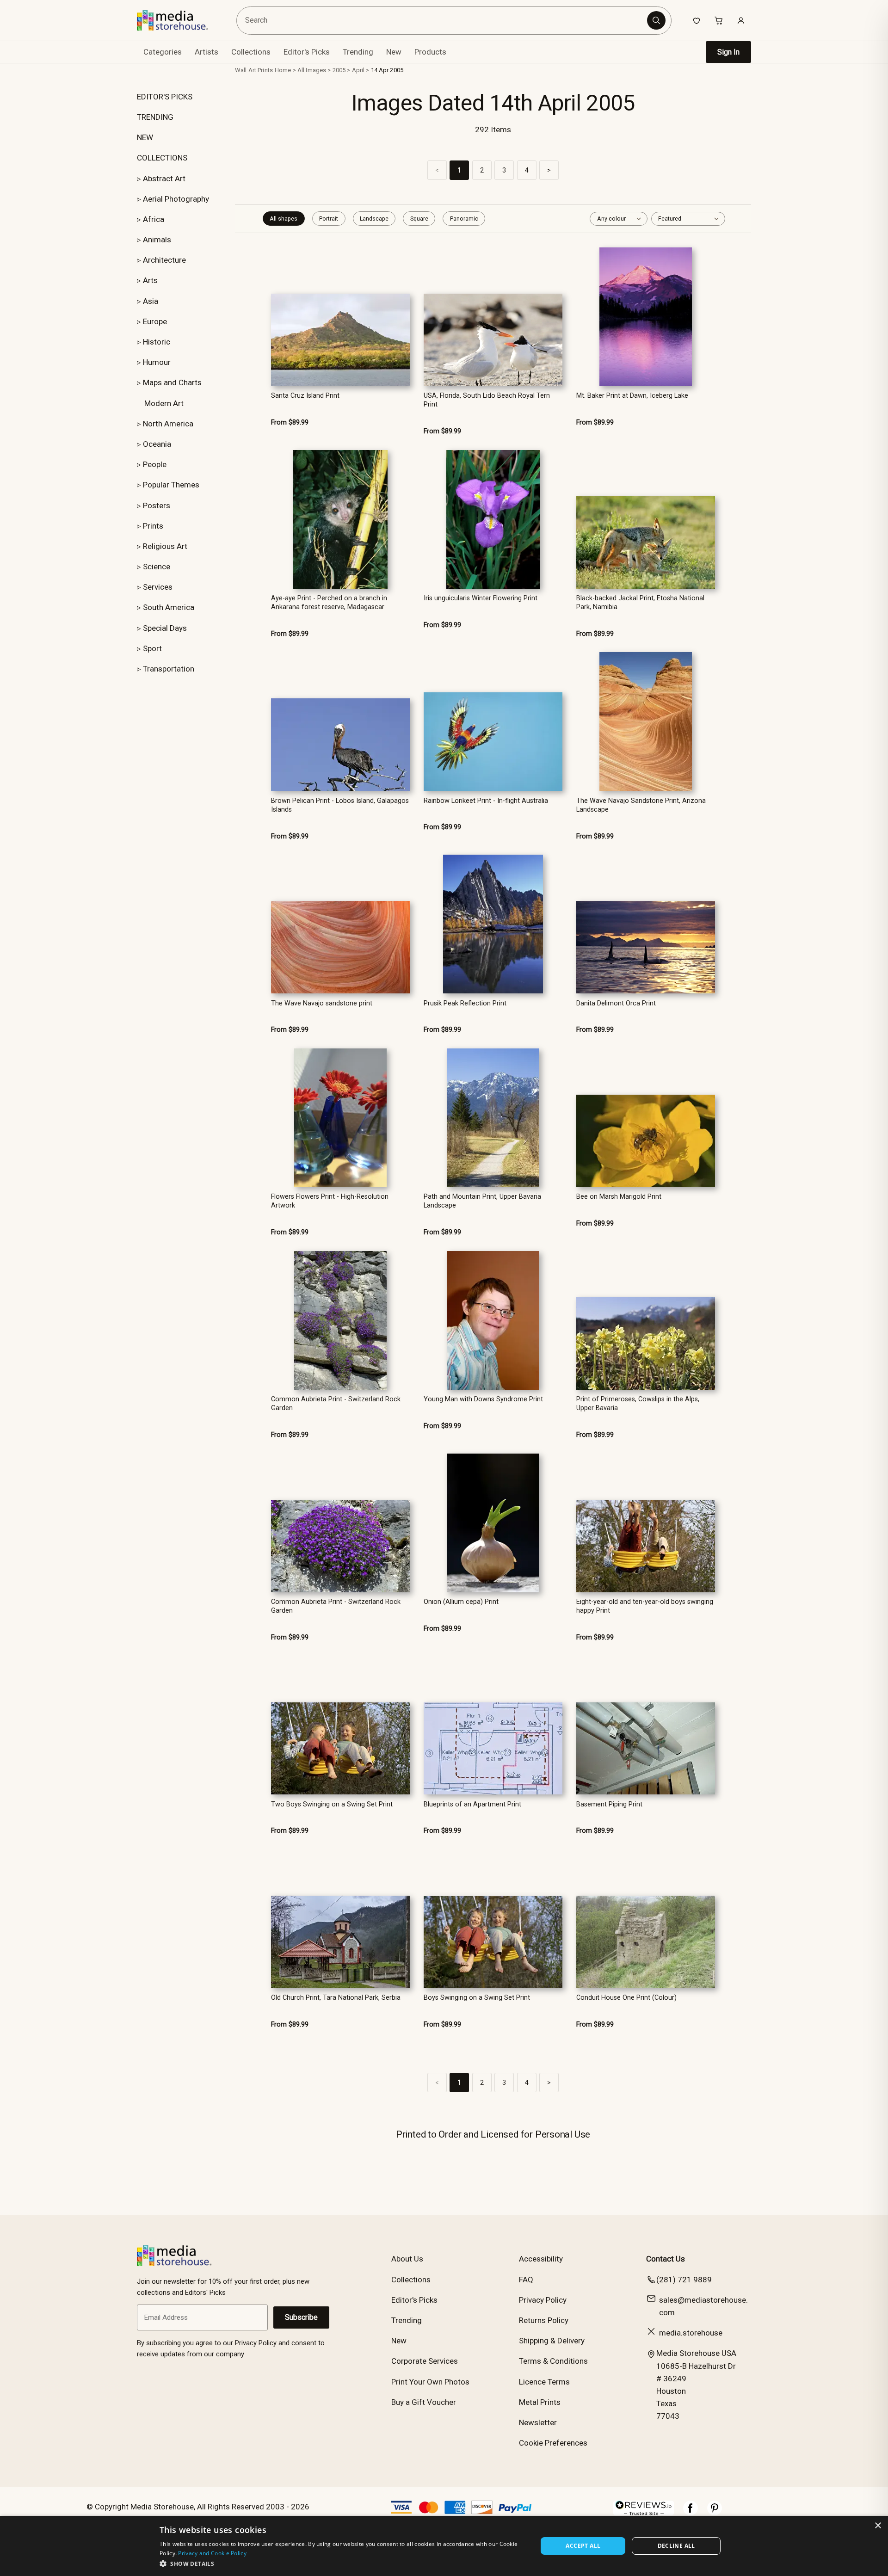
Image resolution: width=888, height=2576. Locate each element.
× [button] (878, 2526)
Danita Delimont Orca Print (616, 1003)
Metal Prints (540, 2402)
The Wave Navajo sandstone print (322, 1003)
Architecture (164, 260)
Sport (152, 648)
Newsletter (538, 2422)
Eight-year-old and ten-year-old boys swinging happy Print (645, 1606)
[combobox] (443, 21)
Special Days (165, 628)
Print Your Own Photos (430, 2382)
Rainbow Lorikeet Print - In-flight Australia (486, 801)
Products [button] (430, 52)
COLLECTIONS (162, 158)
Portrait (329, 219)
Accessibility (541, 2259)
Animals (157, 240)
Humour (157, 362)
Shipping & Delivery (552, 2341)
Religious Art (165, 546)
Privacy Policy (543, 2300)
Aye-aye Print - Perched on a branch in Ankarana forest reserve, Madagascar (329, 603)
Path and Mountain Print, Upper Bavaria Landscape (482, 1201)
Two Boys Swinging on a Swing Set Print (332, 1804)
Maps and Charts (172, 382)
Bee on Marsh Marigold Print (619, 1197)
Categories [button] (163, 52)
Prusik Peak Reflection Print (465, 1003)
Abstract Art (164, 179)
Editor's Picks (307, 52)
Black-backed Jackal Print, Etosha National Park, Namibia (640, 603)
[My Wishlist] (697, 20)
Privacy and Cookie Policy (212, 2553)
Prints (153, 526)
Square (419, 219)
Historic (157, 342)
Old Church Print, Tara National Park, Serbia (336, 1998)
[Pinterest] (715, 2513)
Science (157, 567)
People (155, 464)
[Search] (656, 20)
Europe (155, 321)
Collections (251, 52)
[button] (343, 2564)
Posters (157, 505)
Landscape (374, 219)
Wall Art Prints (254, 70)
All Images (312, 70)
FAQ (526, 2280)
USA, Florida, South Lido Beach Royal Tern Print (487, 400)
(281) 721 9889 (684, 2280)
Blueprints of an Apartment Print (472, 1804)
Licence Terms (544, 2382)
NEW (145, 137)
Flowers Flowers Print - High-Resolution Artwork (330, 1201)
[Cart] (719, 20)
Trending (358, 52)
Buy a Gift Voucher (424, 2402)
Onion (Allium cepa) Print (461, 1602)
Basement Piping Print (609, 1804)
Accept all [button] (583, 2546)
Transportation (169, 669)
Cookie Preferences (553, 2443)
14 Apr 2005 (387, 70)
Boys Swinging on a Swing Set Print (477, 1998)
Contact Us (666, 2259)
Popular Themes (171, 485)
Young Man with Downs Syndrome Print (483, 1399)
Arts (150, 280)
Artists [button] (207, 52)
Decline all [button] (676, 2546)
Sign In (728, 52)
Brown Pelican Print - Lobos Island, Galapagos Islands (340, 805)
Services (158, 587)
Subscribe (301, 2317)
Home (283, 70)
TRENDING (155, 117)
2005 (339, 70)
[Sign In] (741, 20)
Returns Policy (544, 2320)
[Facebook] (691, 2513)
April (358, 70)
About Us (407, 2259)
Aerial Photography (176, 199)
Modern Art (164, 403)
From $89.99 (290, 422)
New (394, 52)
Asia (151, 301)
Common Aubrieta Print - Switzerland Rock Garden (336, 1404)
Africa (154, 219)
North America (168, 424)
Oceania (157, 444)
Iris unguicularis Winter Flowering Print (481, 598)
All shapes (284, 219)
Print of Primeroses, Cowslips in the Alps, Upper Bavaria (638, 1404)
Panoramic (464, 219)
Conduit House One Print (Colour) (626, 1998)
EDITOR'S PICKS (165, 97)
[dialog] (444, 2546)
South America (169, 607)
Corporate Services (425, 2361)
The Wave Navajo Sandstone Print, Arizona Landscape (641, 805)
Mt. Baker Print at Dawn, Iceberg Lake (632, 396)
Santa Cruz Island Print (305, 396)
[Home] (179, 20)
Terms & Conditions (553, 2361)
